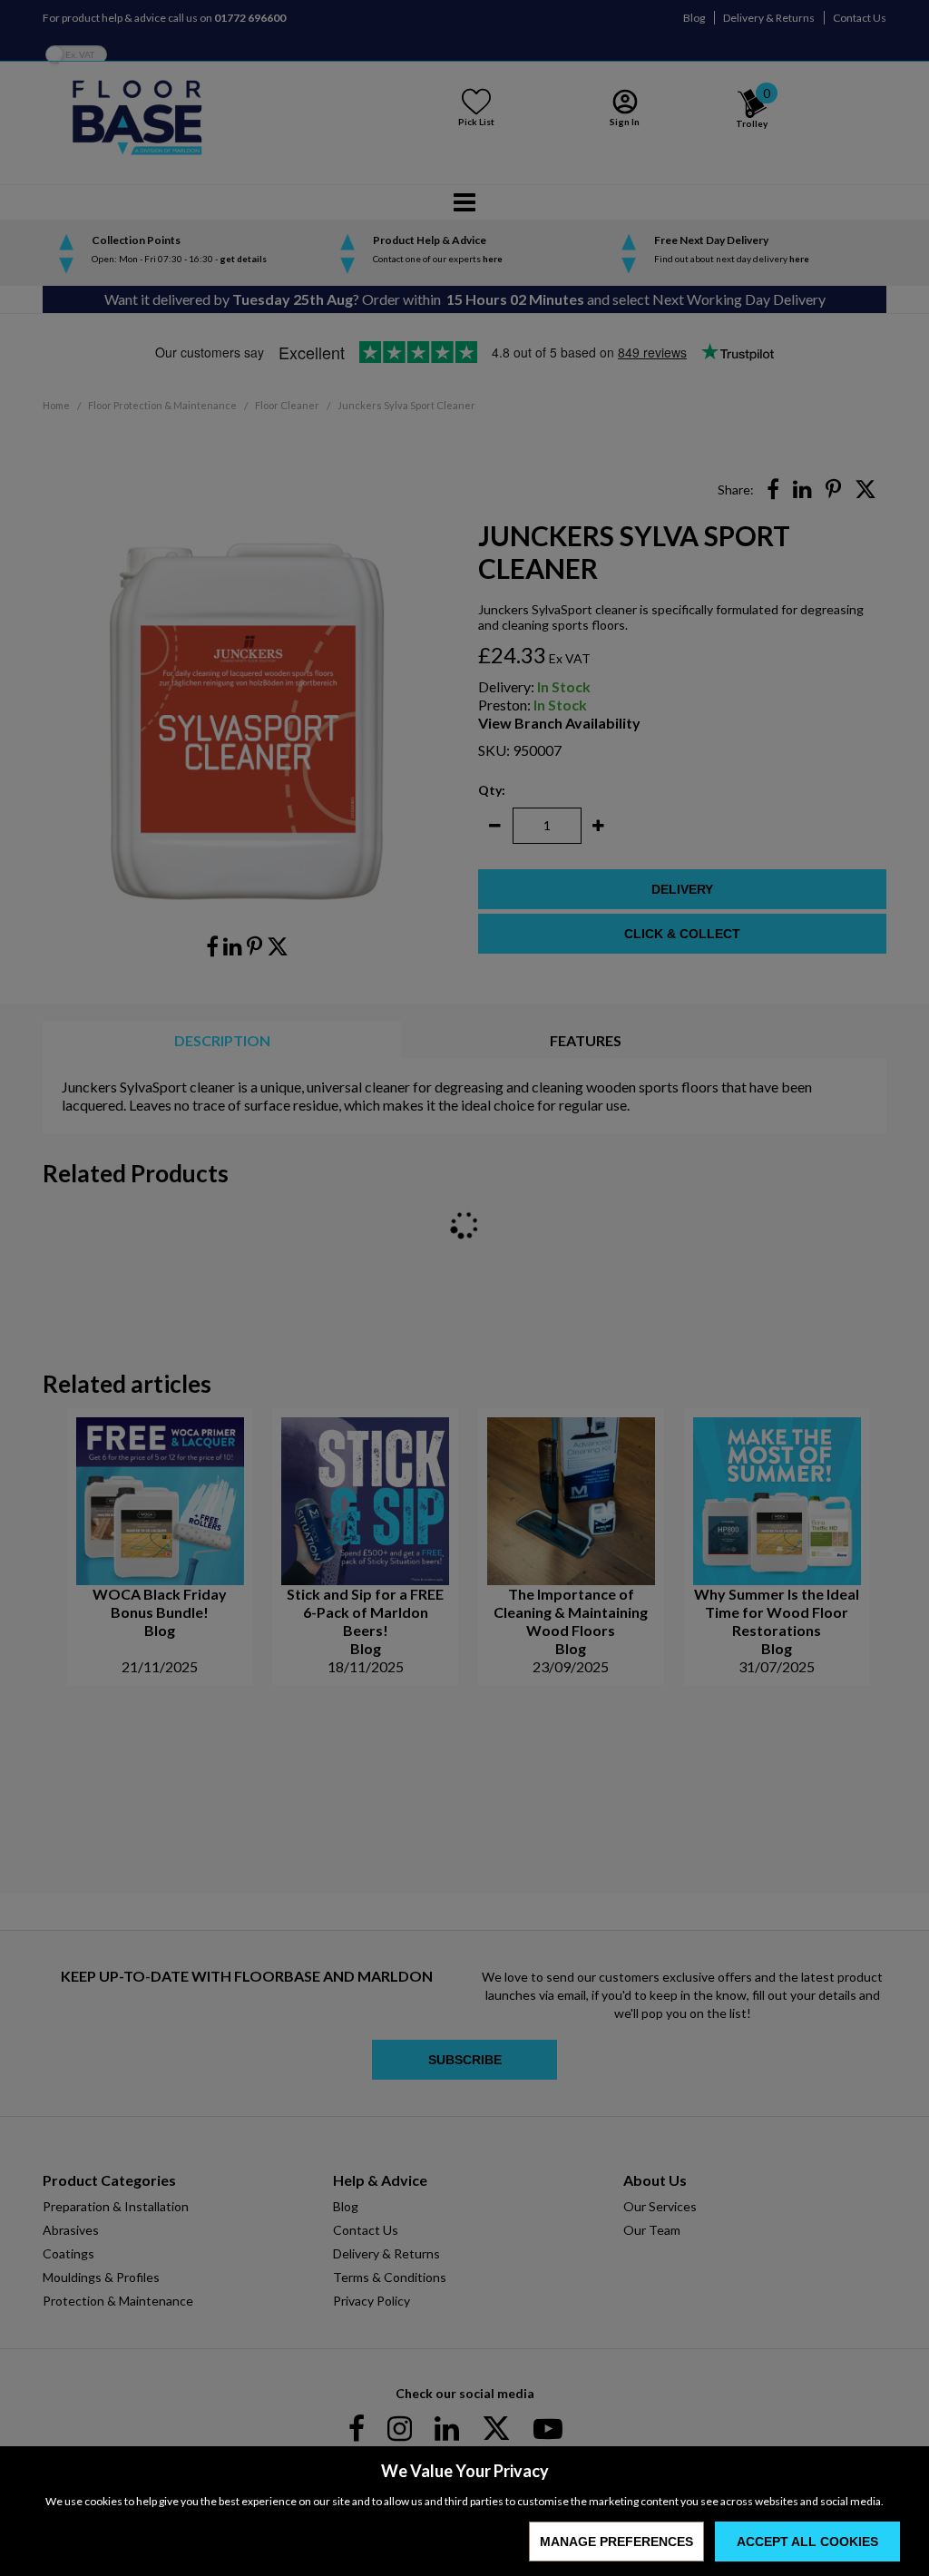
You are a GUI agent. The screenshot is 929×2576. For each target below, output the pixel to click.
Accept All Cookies (807, 2542)
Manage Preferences (616, 2542)
